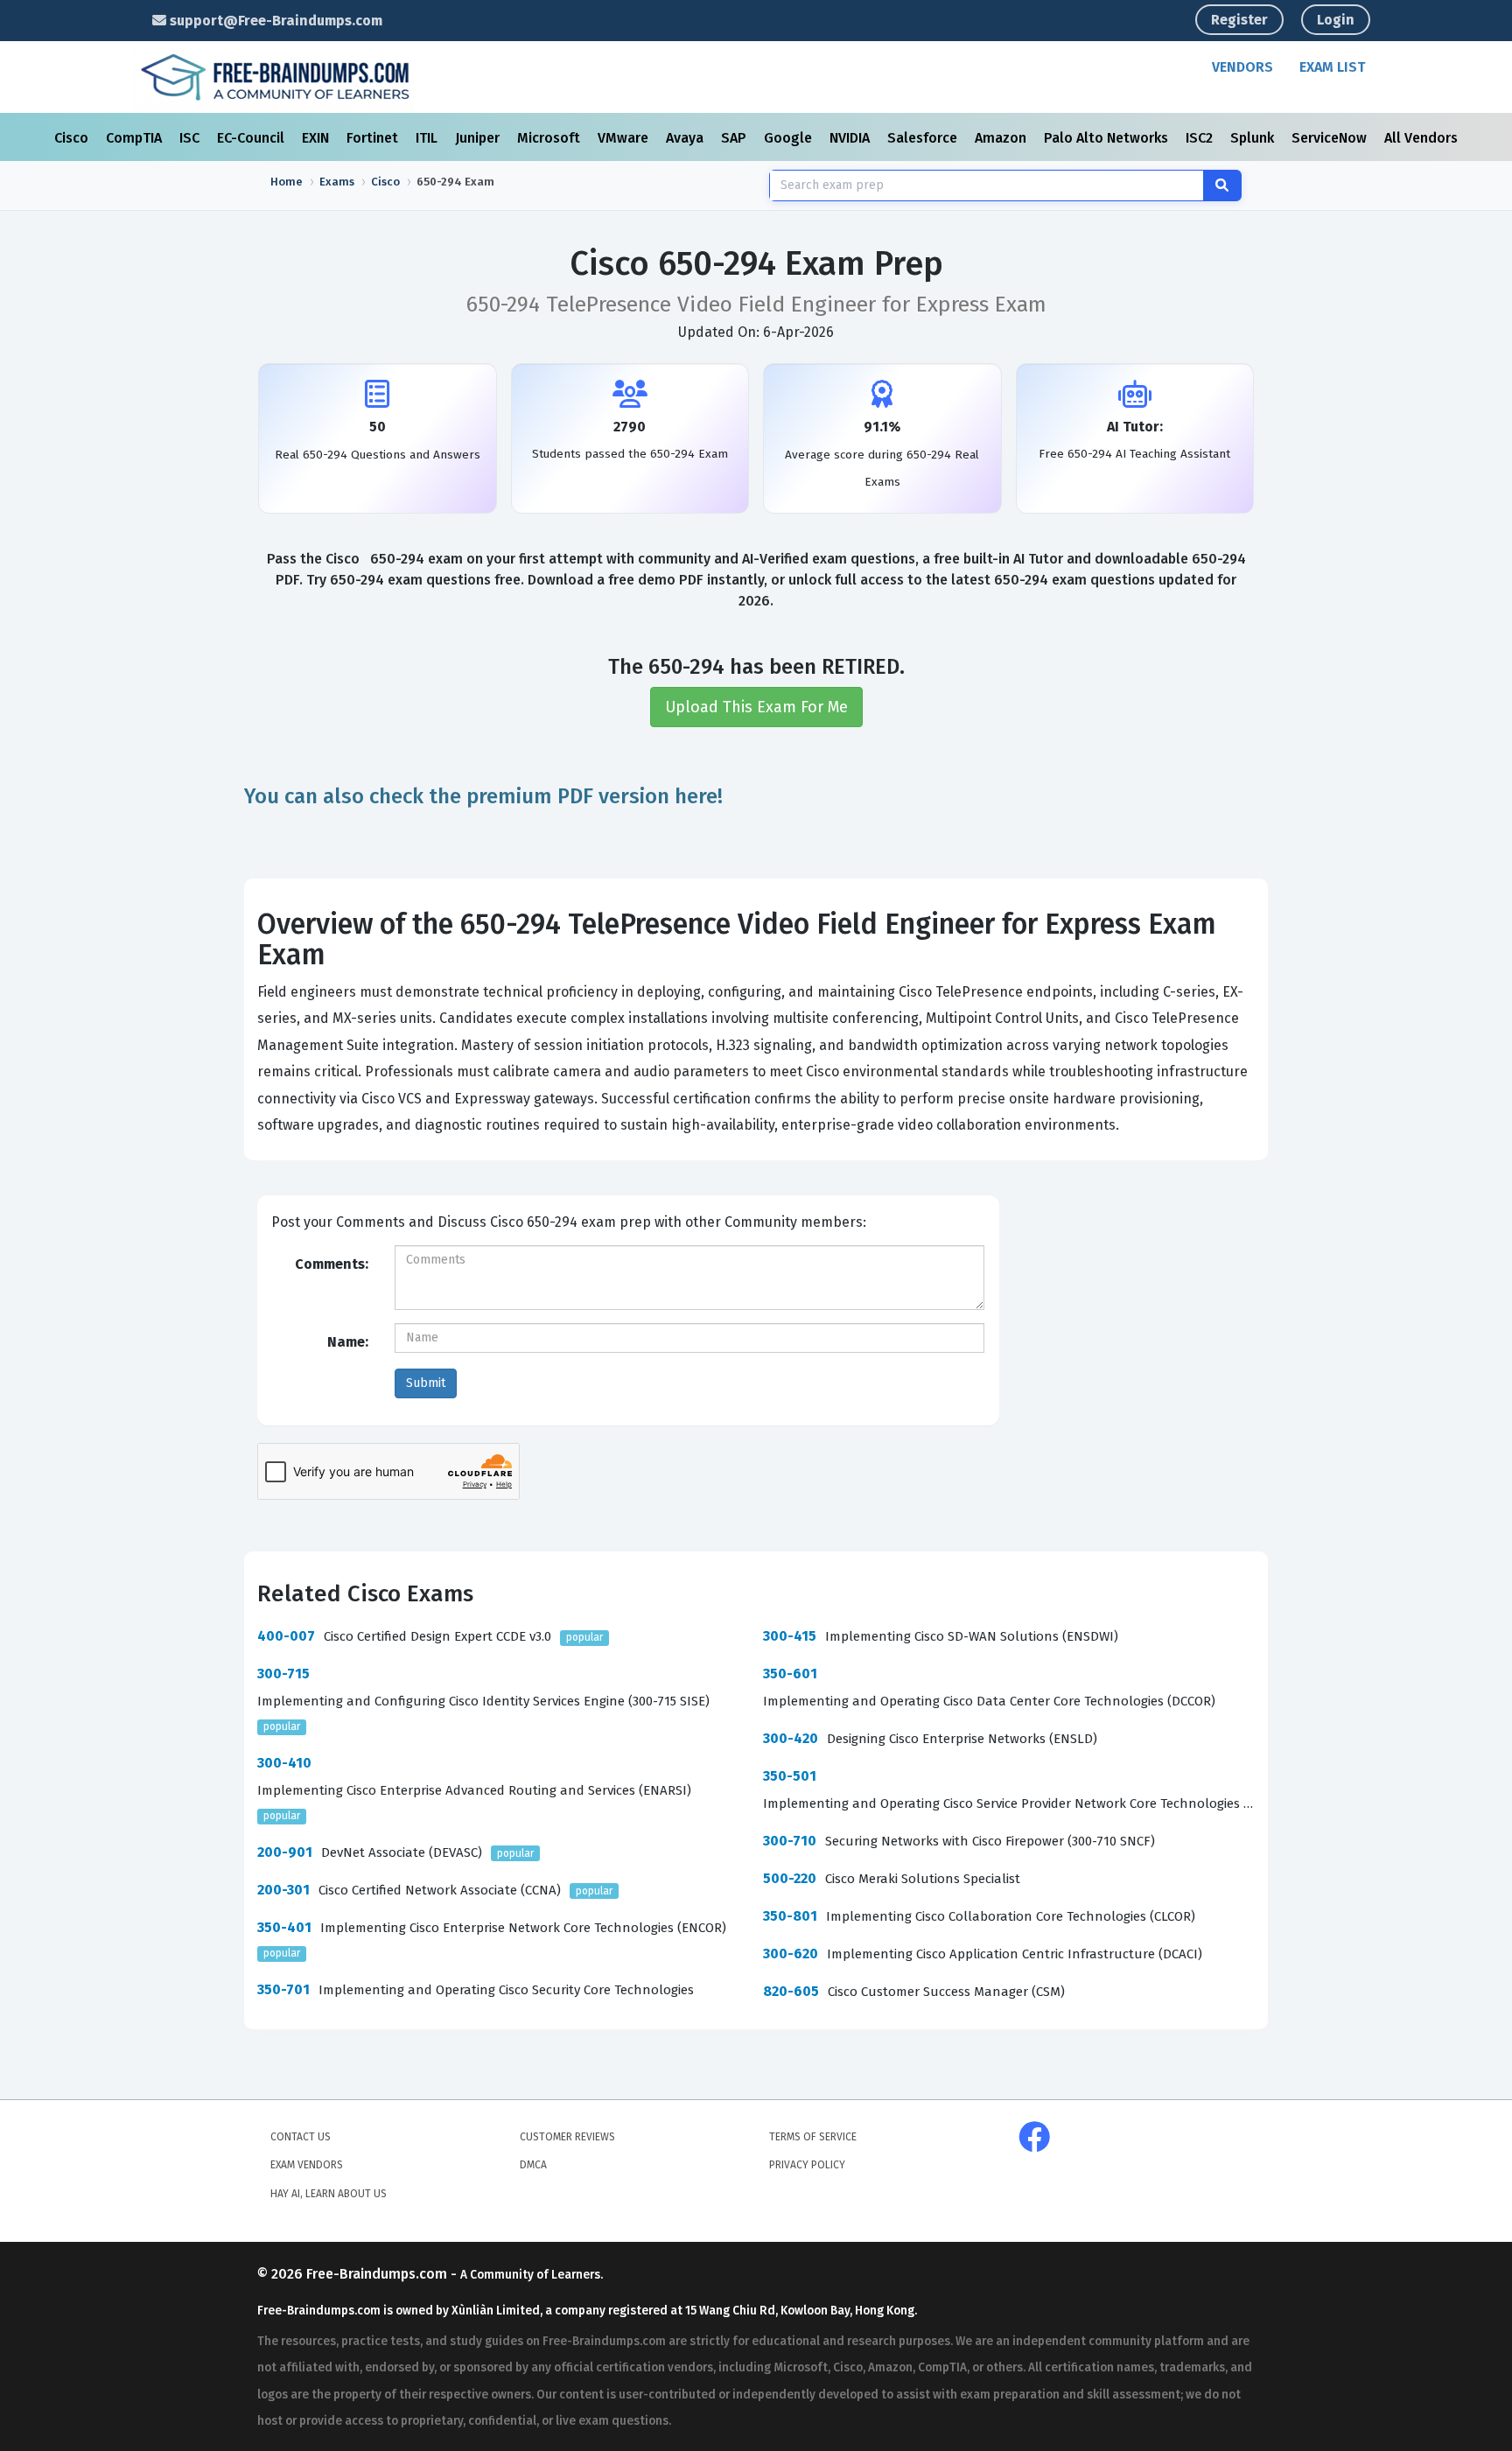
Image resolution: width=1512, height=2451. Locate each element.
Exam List (1332, 67)
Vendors (1242, 67)
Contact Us (301, 2137)
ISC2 (1201, 138)
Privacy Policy (807, 2165)
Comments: (332, 1264)
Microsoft (550, 138)
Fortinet (374, 138)
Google (790, 138)
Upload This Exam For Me (756, 707)
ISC (191, 138)
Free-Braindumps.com (378, 2274)
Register (1239, 20)
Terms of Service (813, 2137)
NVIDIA (851, 138)
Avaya (686, 138)
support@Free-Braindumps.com (274, 21)
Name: (348, 1342)
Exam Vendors (307, 2165)
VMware (625, 138)
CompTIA (136, 138)
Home (287, 182)
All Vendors (1421, 138)
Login (1336, 20)
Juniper (479, 138)
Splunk (1254, 138)
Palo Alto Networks (1108, 138)
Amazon (1002, 138)
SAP (735, 138)
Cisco (73, 138)
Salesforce (924, 138)
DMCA (533, 2165)
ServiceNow (1331, 138)
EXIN (317, 138)
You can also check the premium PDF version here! (483, 796)
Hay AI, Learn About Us (329, 2194)
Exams (337, 182)
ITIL (428, 138)
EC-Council (252, 138)
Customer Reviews (567, 2137)
